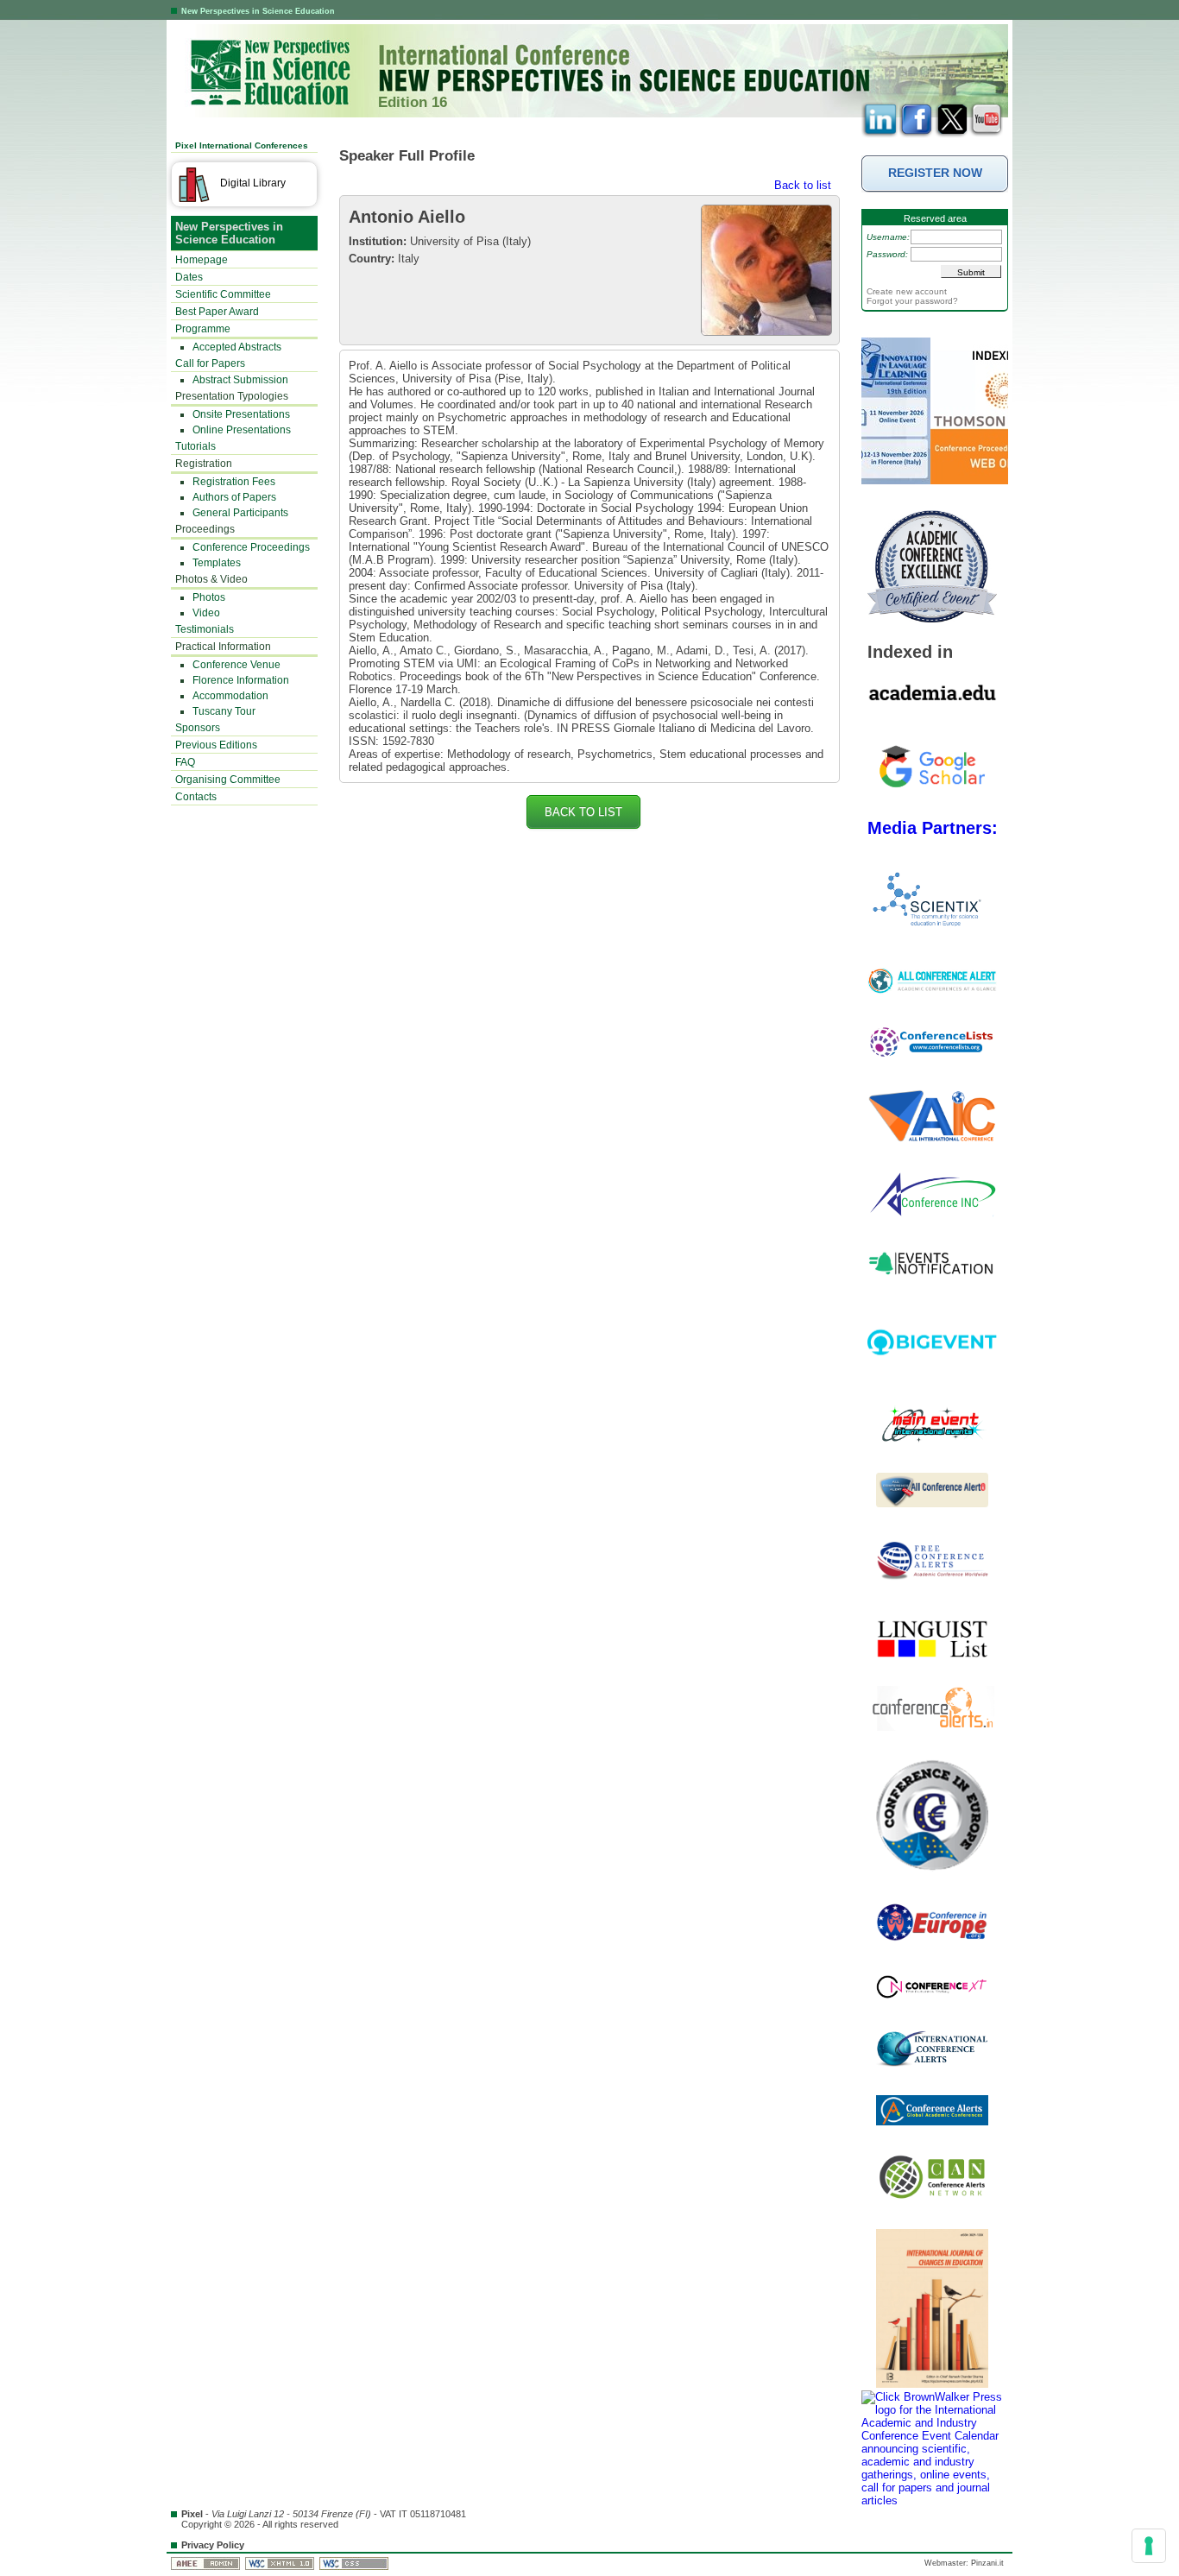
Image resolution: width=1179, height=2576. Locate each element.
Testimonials (205, 629)
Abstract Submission (240, 380)
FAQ (185, 762)
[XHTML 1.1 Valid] (281, 2563)
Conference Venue (236, 665)
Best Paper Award (217, 312)
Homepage (202, 260)
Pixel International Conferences (242, 145)
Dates (189, 277)
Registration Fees (234, 482)
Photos (209, 597)
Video (206, 613)
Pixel (192, 2514)
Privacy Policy (213, 2545)
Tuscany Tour (224, 711)
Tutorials (195, 446)
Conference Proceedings (251, 547)
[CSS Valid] (355, 2563)
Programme (203, 329)
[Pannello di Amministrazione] (207, 2563)
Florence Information (241, 680)
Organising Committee (228, 780)
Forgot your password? (912, 301)
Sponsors (198, 728)
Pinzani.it (987, 2563)
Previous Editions (216, 745)
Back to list (803, 185)
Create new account (907, 291)
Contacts (196, 797)
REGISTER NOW (935, 173)
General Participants (240, 513)
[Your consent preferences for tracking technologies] (1149, 2546)
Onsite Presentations (241, 414)
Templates (217, 563)
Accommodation (230, 696)
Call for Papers (210, 363)
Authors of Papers (234, 497)
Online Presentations (242, 430)
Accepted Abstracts (237, 347)
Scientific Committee (223, 294)
